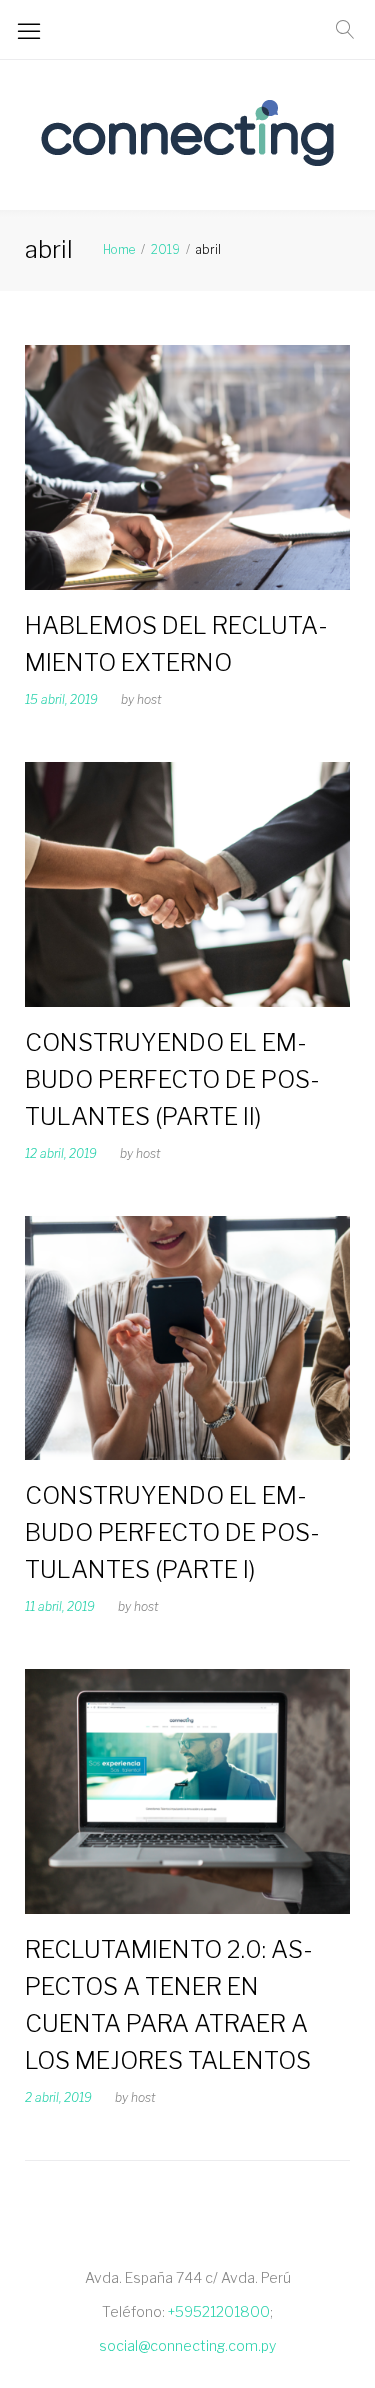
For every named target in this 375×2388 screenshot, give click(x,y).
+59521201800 (219, 2311)
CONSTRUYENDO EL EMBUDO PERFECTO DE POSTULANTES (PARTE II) (172, 1079)
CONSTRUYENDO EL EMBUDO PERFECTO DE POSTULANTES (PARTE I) (172, 1532)
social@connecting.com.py (187, 2345)
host (149, 699)
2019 (165, 249)
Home (119, 249)
